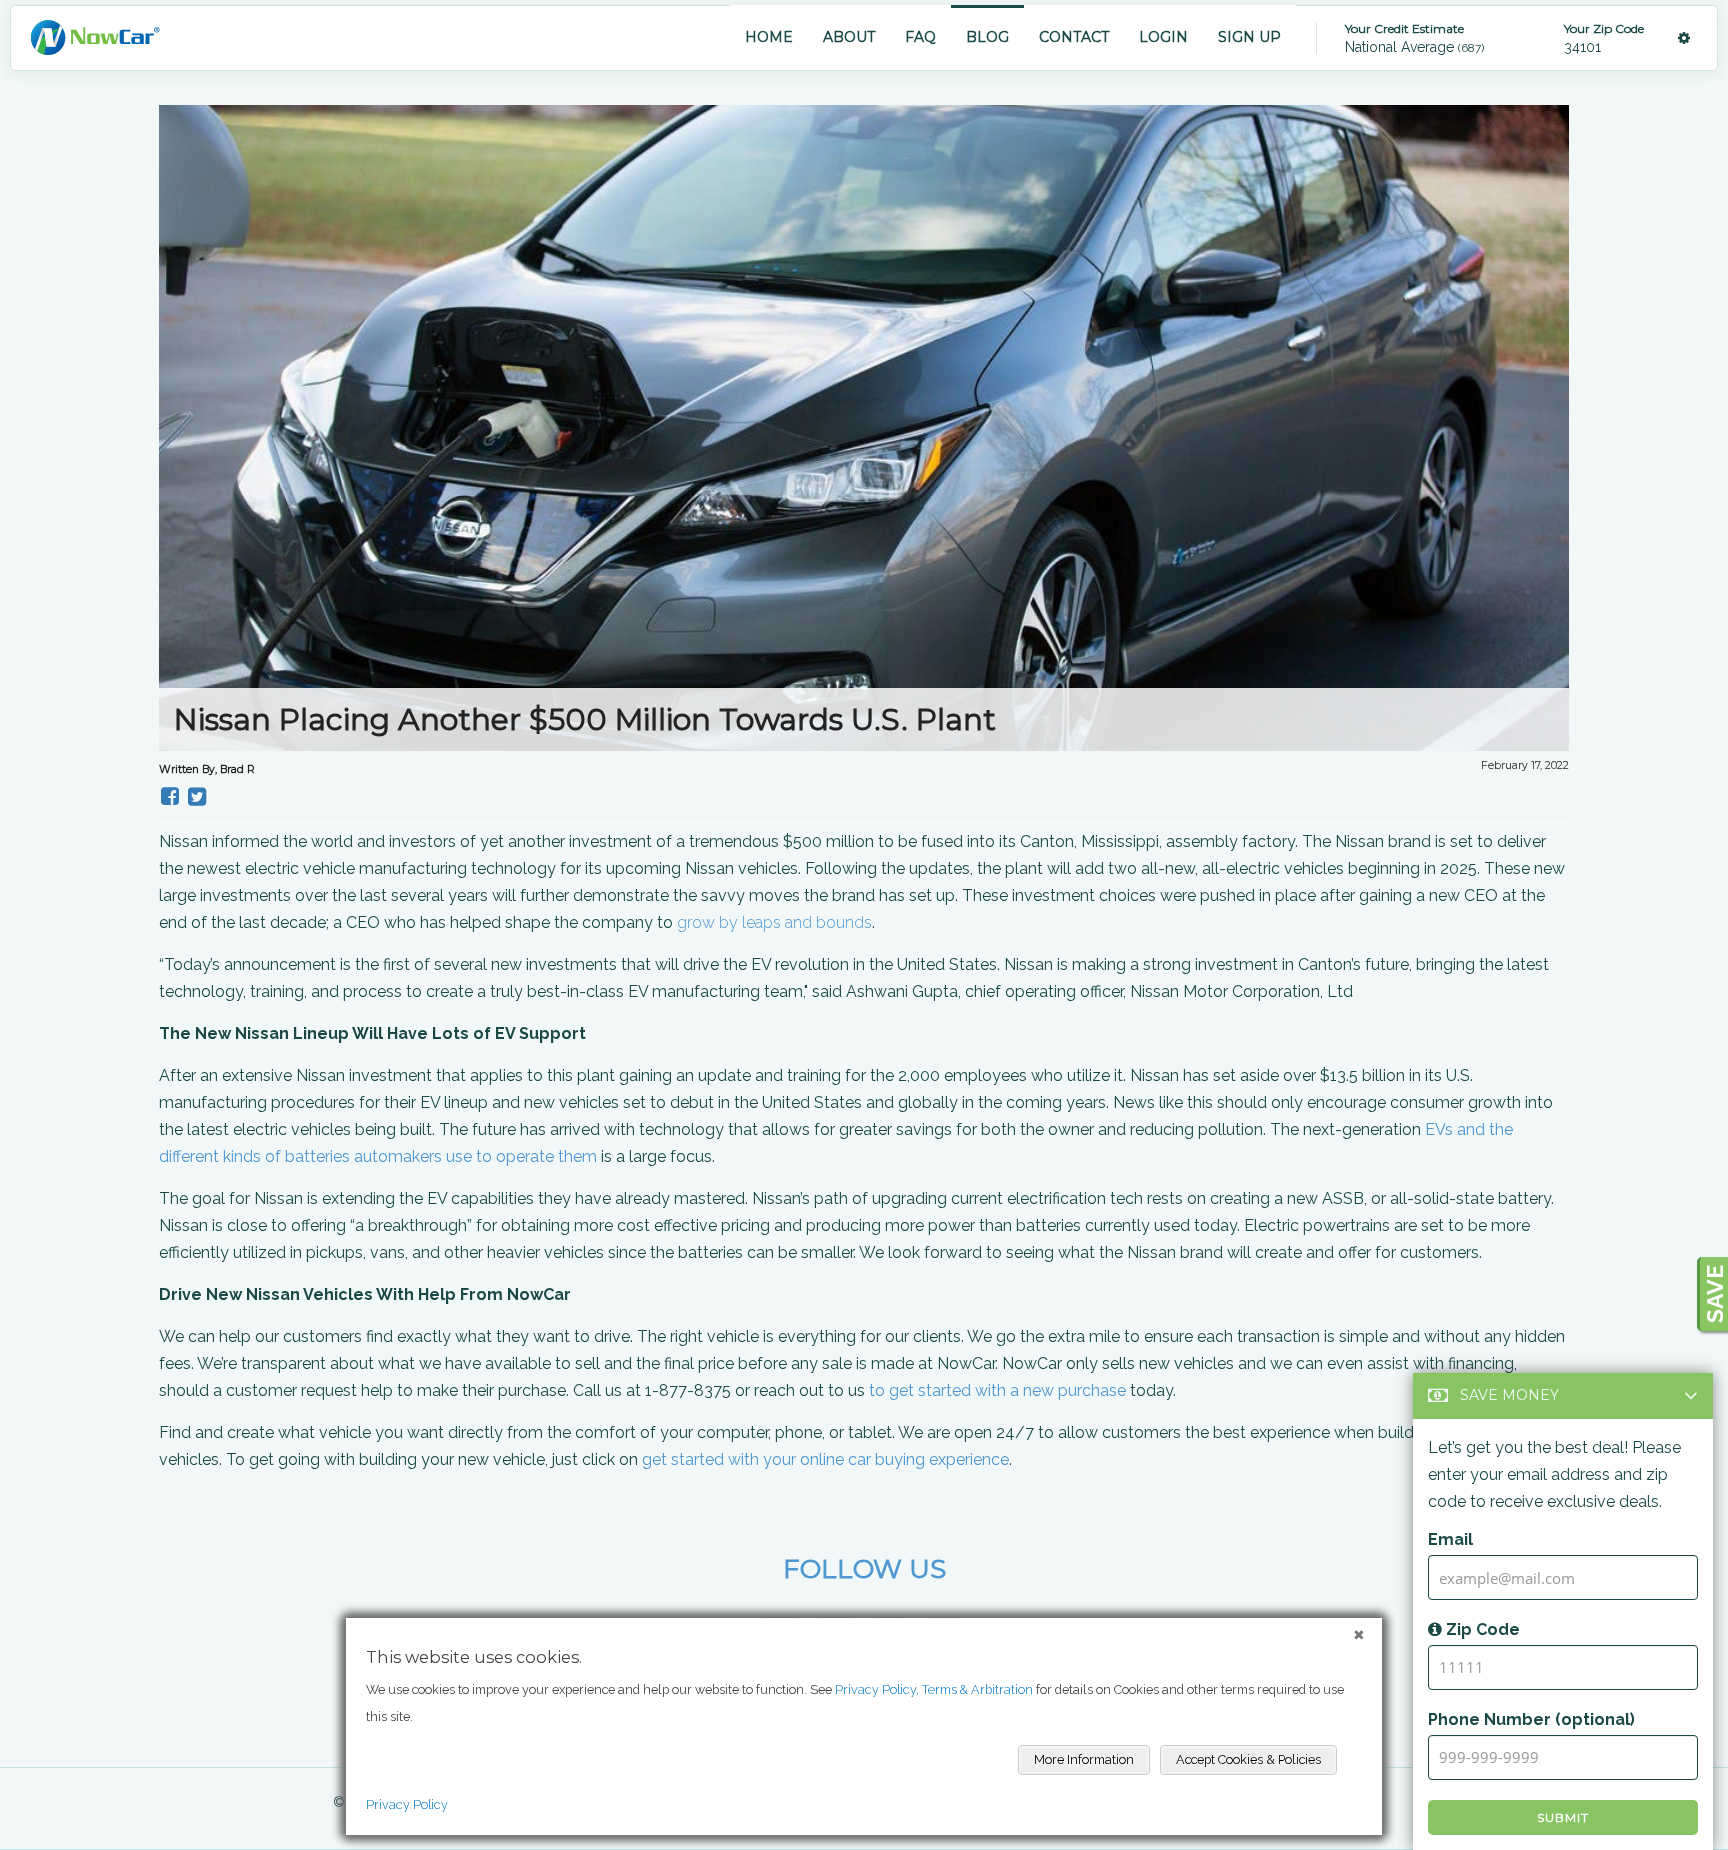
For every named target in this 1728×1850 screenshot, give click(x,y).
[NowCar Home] (95, 37)
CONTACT (1074, 37)
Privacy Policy (407, 1804)
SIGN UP (1249, 37)
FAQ (920, 37)
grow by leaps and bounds (774, 922)
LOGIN (1163, 37)
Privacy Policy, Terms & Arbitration (934, 1689)
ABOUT (849, 37)
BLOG (987, 37)
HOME (769, 37)
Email (1450, 1539)
